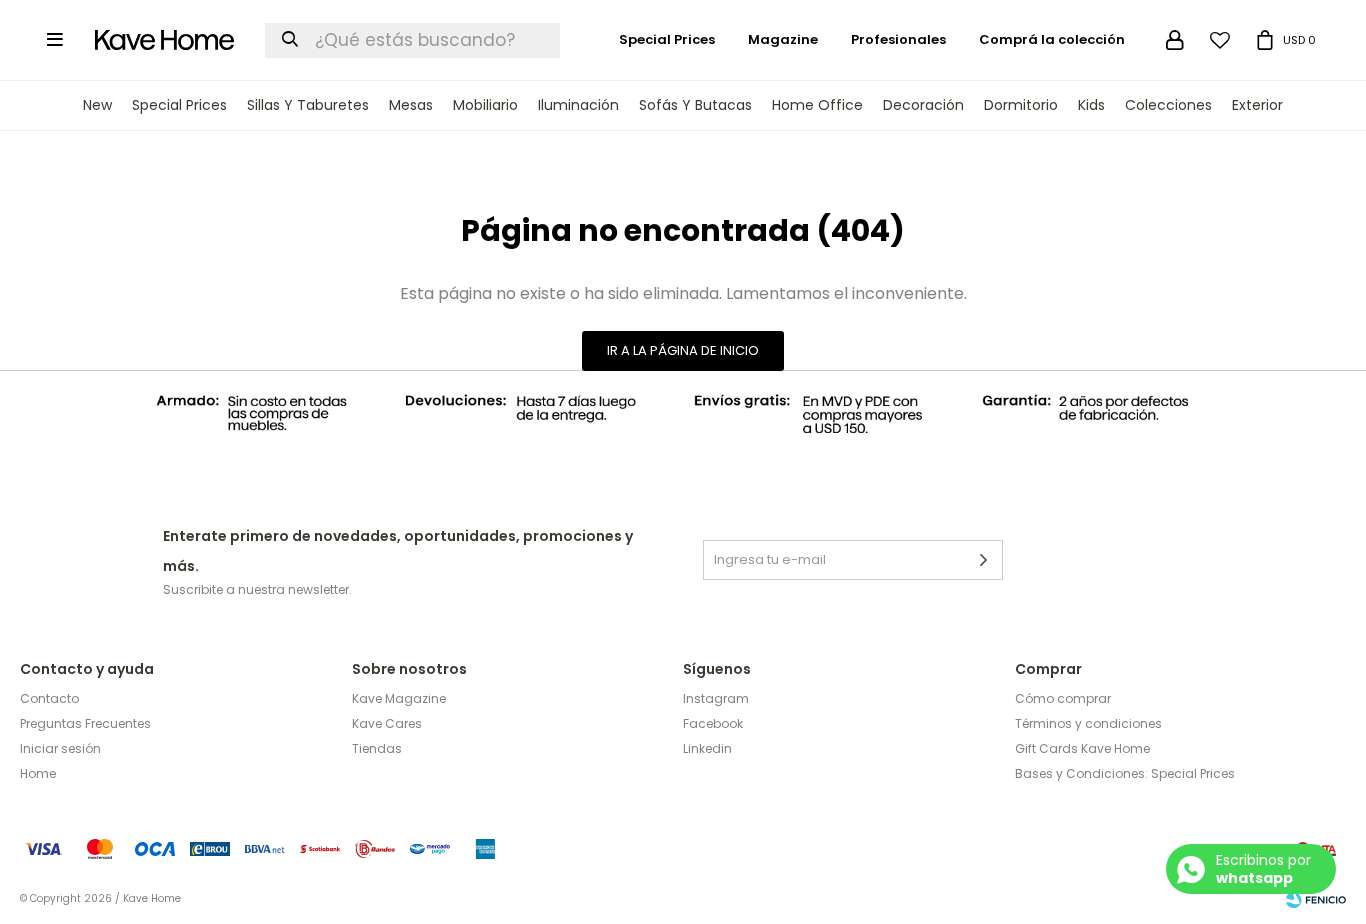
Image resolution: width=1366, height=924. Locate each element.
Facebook (713, 723)
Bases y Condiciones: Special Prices (1125, 773)
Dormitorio (1021, 105)
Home (38, 773)
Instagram (716, 698)
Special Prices (179, 105)
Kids (1091, 105)
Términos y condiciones (1088, 723)
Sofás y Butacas (695, 105)
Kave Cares (387, 723)
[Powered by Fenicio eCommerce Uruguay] (1316, 899)
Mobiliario (485, 105)
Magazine (783, 39)
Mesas (411, 105)
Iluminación (578, 105)
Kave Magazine (399, 698)
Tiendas (377, 748)
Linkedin (707, 748)
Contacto (49, 698)
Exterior (1257, 105)
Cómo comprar (1063, 698)
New (97, 105)
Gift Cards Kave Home (1082, 748)
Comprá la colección (1052, 39)
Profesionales (898, 39)
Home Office (817, 105)
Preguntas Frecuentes (85, 723)
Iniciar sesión (60, 748)
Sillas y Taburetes (308, 105)
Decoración (923, 105)
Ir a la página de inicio (683, 350)
